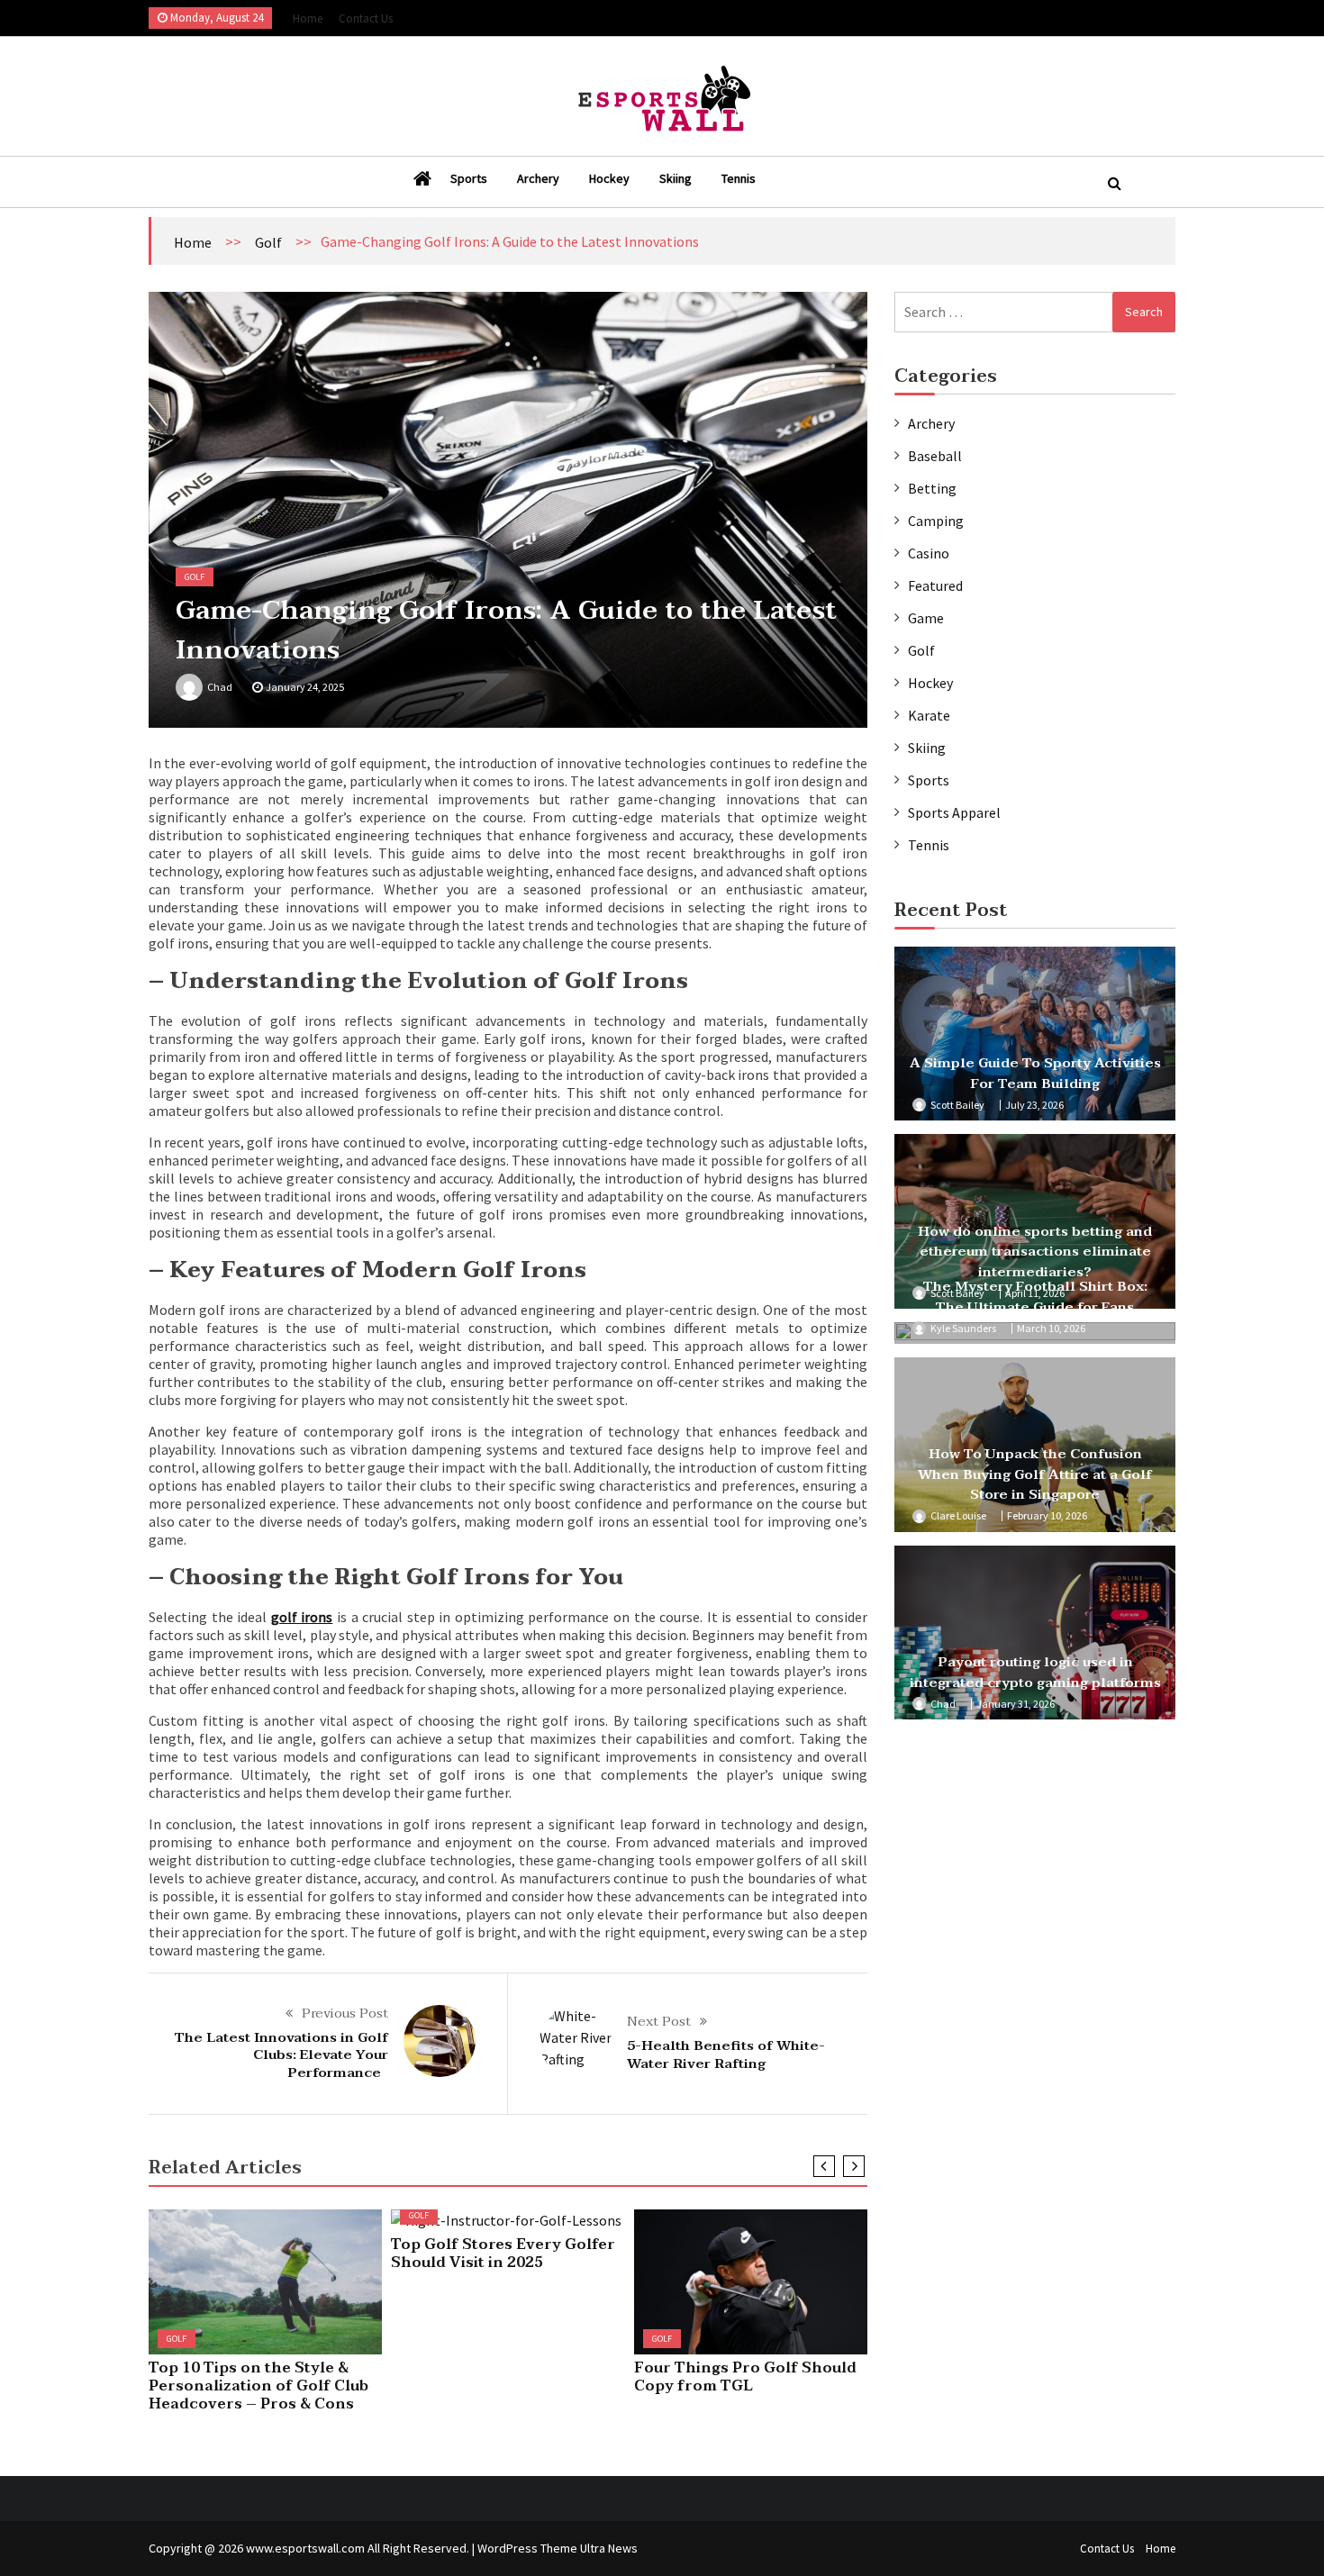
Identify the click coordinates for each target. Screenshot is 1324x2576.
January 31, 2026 (1016, 1704)
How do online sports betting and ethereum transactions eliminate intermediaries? (1035, 1252)
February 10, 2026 (1047, 1515)
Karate (929, 715)
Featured (935, 585)
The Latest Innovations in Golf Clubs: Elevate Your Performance (281, 2055)
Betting (932, 488)
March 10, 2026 (1051, 1328)
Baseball (935, 456)
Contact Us (366, 18)
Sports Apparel (954, 812)
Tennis (739, 178)
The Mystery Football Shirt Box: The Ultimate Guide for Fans (1035, 1297)
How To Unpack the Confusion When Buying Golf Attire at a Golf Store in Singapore (1035, 1474)
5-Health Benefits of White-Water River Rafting (726, 2054)
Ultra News (609, 2548)
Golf (268, 242)
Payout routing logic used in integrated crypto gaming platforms (1035, 1672)
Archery (538, 178)
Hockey (609, 178)
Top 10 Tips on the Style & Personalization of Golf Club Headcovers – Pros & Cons (258, 2386)
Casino (929, 553)
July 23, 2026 (1034, 1105)
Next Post (659, 2021)
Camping (936, 521)
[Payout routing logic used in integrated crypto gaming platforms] (1035, 1633)
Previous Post (345, 2013)
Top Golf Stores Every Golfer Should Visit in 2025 (503, 2254)
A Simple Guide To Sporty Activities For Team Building (1035, 1073)
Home (308, 18)
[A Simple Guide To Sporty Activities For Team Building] (1035, 1034)
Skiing (676, 178)
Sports (469, 178)
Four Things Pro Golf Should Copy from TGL (745, 2377)
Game (926, 618)
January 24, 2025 (305, 687)
